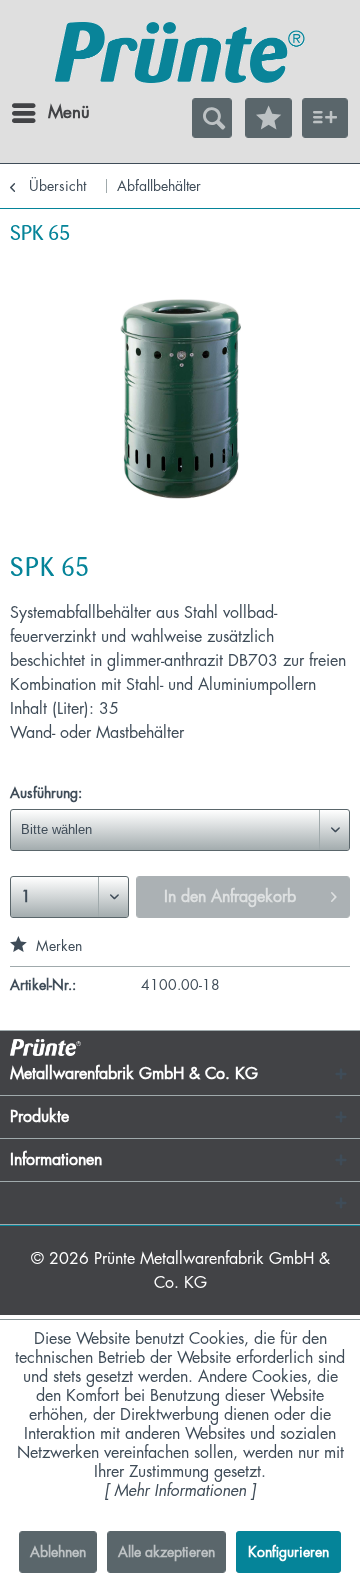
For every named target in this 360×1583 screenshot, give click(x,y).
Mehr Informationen (180, 1491)
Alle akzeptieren (166, 1552)
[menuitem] (29, 113)
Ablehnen (58, 1552)
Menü (53, 112)
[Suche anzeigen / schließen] (212, 118)
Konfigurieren (288, 1552)
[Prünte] (180, 55)
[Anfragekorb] (325, 118)
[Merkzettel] (268, 118)
